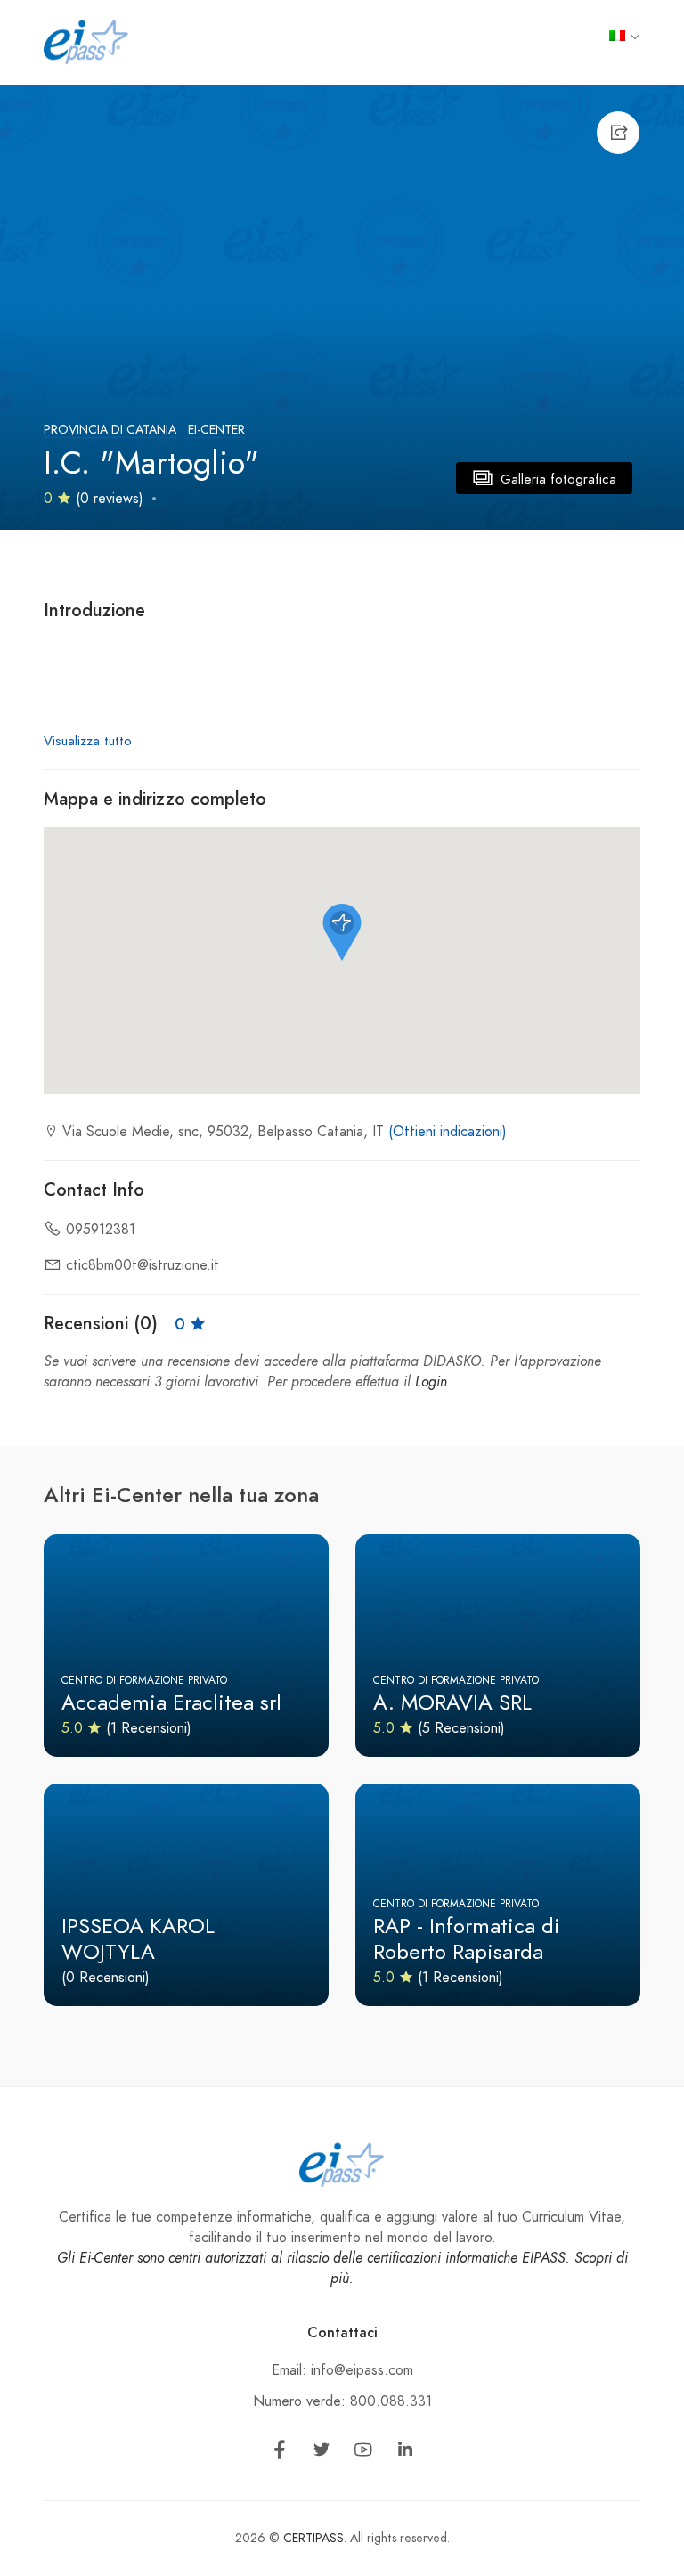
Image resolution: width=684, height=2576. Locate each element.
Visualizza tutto (88, 741)
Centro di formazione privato (144, 1680)
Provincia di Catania (110, 430)
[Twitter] (322, 2453)
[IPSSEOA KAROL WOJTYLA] (186, 1895)
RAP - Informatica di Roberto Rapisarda (467, 1938)
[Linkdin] (405, 2453)
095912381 (101, 1230)
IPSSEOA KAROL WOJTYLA (138, 1938)
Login (431, 1382)
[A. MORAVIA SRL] (498, 1646)
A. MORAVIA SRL (452, 1702)
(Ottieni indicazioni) (448, 1132)
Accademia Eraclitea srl (171, 1702)
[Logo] (86, 41)
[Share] (618, 133)
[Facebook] (280, 2453)
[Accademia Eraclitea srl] (186, 1646)
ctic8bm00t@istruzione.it (142, 1265)
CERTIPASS (313, 2538)
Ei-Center (216, 430)
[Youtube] (363, 2453)
